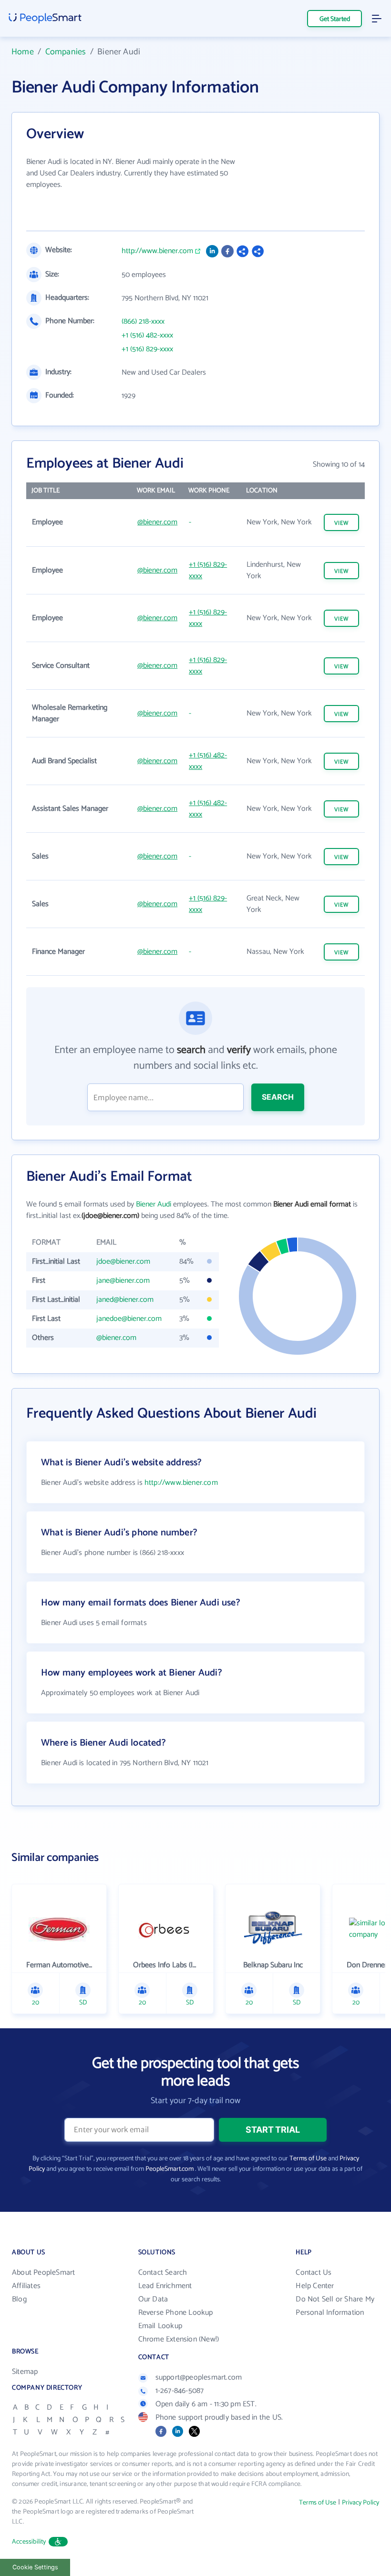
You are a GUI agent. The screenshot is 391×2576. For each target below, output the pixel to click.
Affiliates (26, 2286)
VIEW (341, 523)
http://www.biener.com (157, 251)
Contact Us (314, 2273)
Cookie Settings (35, 2567)
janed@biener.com (125, 1300)
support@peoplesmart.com (199, 2377)
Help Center (315, 2286)
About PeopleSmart (43, 2273)
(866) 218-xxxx (143, 322)
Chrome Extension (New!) (179, 2339)
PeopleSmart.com (170, 2169)
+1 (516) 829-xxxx (147, 349)
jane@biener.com (123, 1281)
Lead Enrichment (165, 2286)
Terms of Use (308, 2159)
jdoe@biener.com (123, 1262)
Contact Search (163, 2273)
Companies (66, 52)
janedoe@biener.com (129, 1319)
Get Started (335, 19)
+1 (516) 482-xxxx (147, 336)
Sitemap (25, 2372)
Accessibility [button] (29, 2542)
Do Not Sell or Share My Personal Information (335, 2306)
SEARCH (278, 1097)
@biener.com (157, 522)
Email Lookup (160, 2326)
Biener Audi (154, 1204)
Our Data (153, 2299)
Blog (19, 2299)
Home (23, 52)
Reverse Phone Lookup (176, 2313)
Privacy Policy (360, 2503)
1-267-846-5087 (180, 2391)
